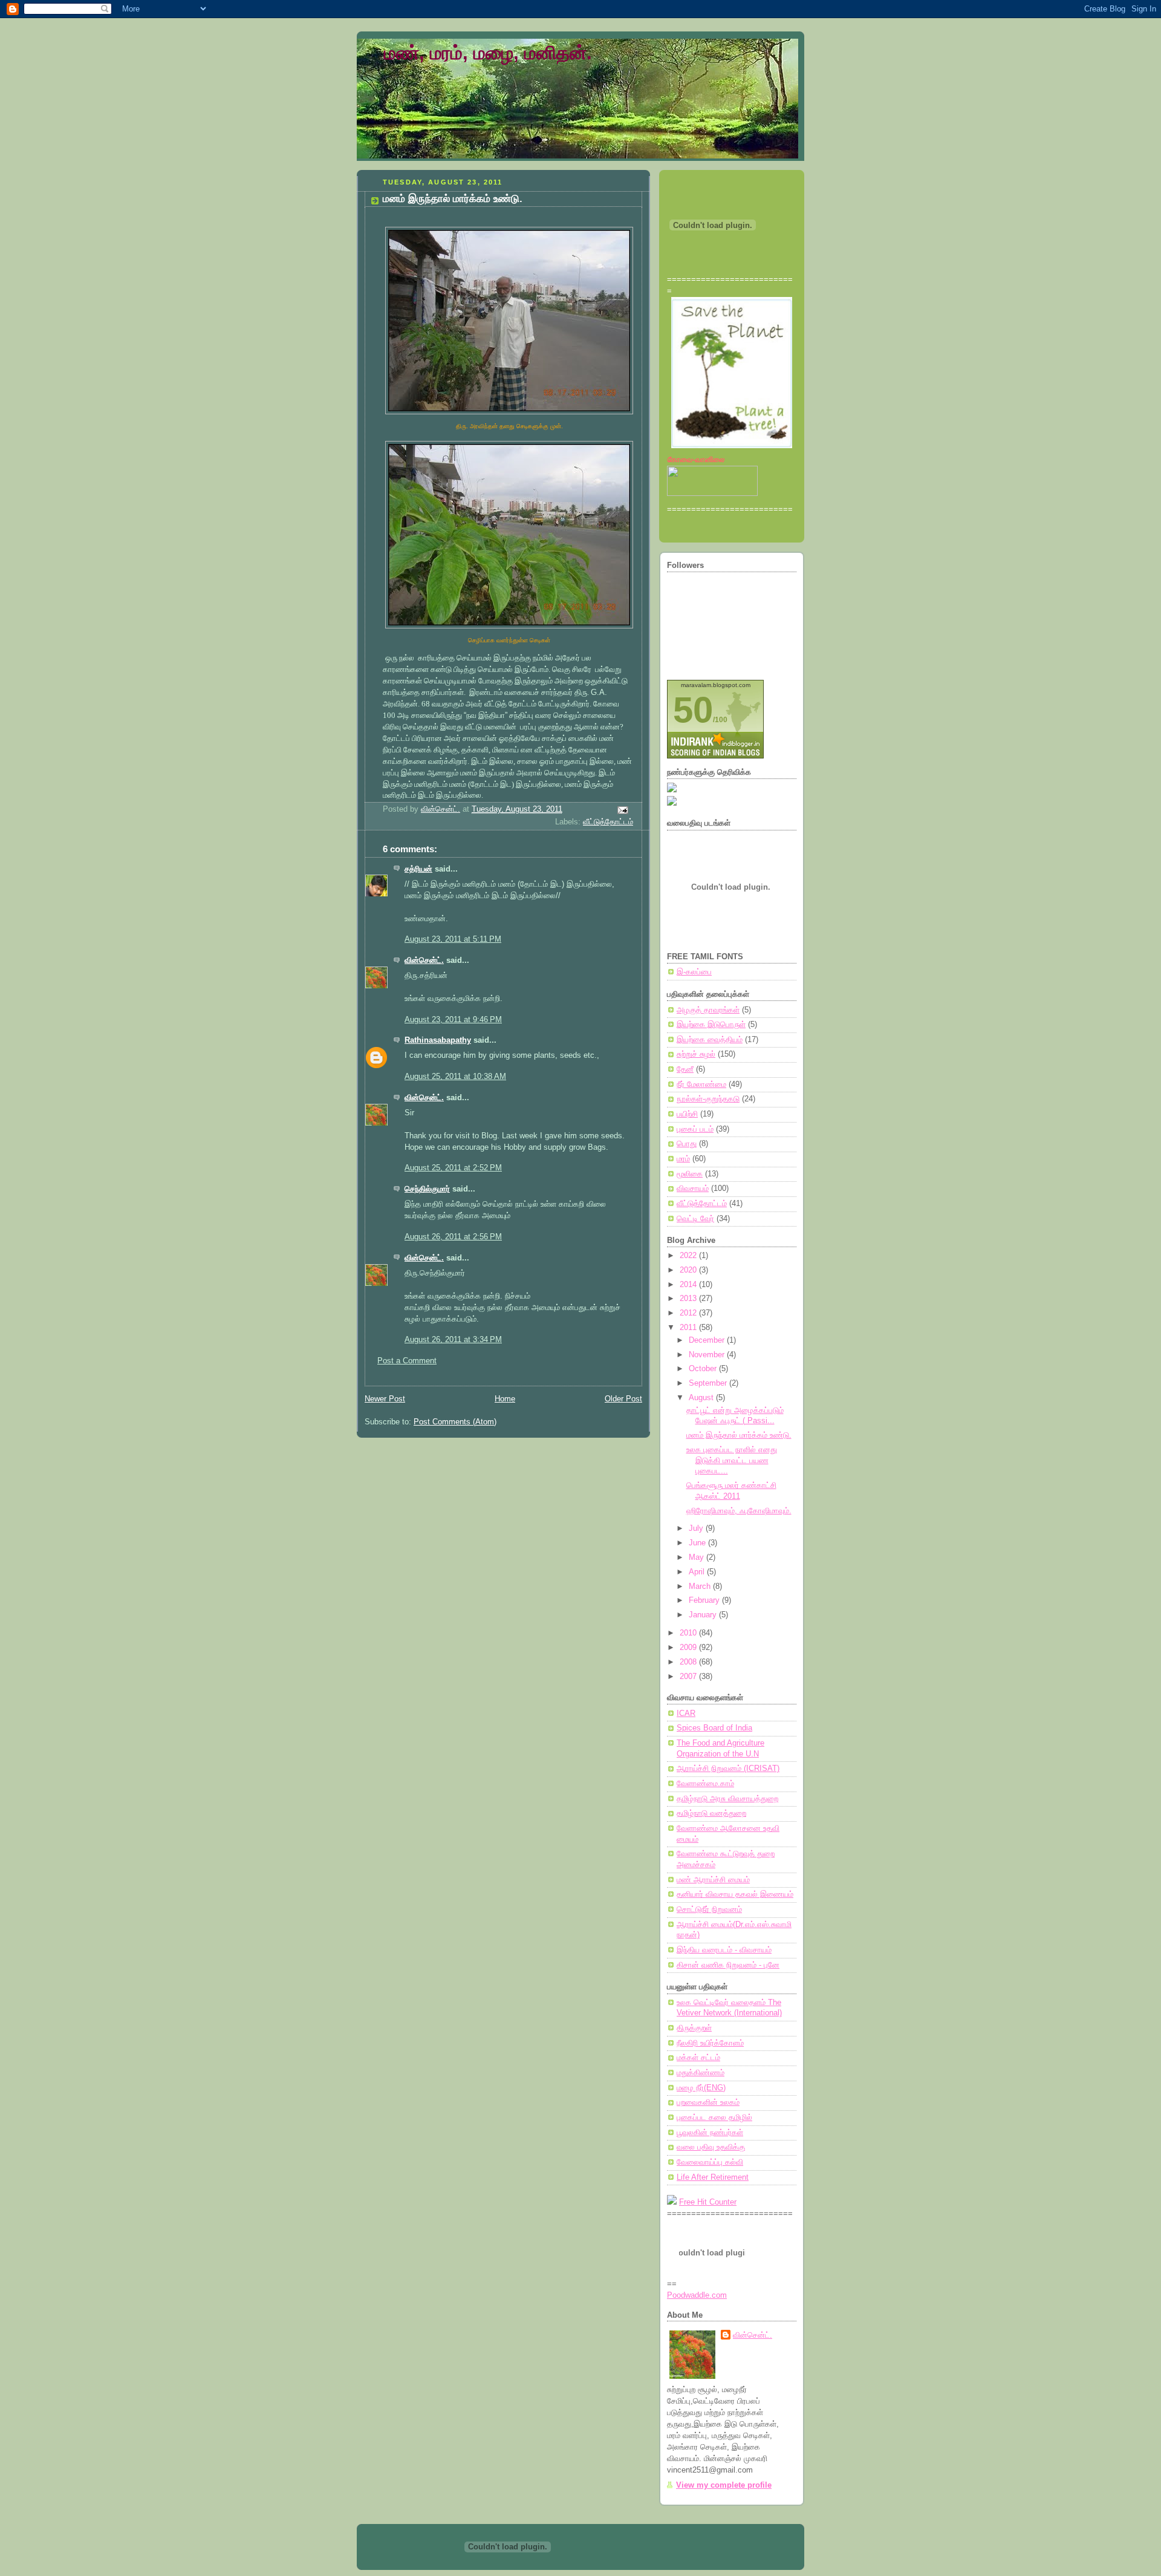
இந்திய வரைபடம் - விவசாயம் (724, 1950)
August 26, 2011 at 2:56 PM (453, 1237)
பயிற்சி (687, 1114)
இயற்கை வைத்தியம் (710, 1040)
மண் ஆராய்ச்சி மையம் (713, 1880)
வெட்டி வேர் (695, 1219)
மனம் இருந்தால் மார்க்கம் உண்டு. (739, 1435)
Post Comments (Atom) (455, 1422)
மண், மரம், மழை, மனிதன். (488, 53)
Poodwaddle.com (697, 2295)
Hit (703, 2202)
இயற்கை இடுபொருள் (711, 1025)
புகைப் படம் (695, 1129)
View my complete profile (724, 2485)
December (708, 1340)
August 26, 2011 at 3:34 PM (453, 1340)
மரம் (683, 1159)
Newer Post (385, 1399)
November (708, 1355)
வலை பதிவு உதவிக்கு (711, 2147)
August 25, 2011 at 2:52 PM (453, 1168)
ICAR (686, 1714)
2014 (689, 1285)
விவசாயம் (693, 1189)
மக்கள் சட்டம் (698, 2058)
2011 (689, 1328)
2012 (689, 1313)
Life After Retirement (713, 2177)
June (698, 1543)
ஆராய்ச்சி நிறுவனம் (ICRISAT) (728, 1769)
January (704, 1615)
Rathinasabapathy (438, 1040)
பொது (687, 1144)
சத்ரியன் (418, 869)
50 (693, 710)
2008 (689, 1662)
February (705, 1600)
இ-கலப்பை (694, 972)
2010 (689, 1633)
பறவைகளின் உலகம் (708, 2102)
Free (688, 2202)
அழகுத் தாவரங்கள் (708, 1010)
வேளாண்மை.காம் (705, 1784)
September (709, 1383)
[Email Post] (622, 810)
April (698, 1572)
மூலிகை (690, 1174)
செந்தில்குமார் (427, 1189)
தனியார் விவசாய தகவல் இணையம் (735, 1894)
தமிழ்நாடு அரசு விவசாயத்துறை (727, 1799)
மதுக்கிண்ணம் (701, 2073)
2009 (689, 1648)
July (697, 1528)
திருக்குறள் (694, 2028)
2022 (689, 1256)
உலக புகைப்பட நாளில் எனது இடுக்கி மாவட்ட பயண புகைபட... (732, 1460)
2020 (689, 1270)
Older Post (623, 1399)
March (701, 1586)
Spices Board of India (714, 1728)
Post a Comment (407, 1361)
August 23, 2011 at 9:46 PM (453, 1020)
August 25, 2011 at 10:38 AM (455, 1077)
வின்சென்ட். (424, 960)
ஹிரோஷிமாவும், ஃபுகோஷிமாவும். (739, 1511)
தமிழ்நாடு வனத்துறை (711, 1813)
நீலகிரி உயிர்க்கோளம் (710, 2043)
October (704, 1369)
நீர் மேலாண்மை (701, 1084)
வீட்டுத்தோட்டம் (608, 822)
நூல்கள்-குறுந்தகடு (708, 1099)
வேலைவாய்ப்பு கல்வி (710, 2162)
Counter (723, 2202)
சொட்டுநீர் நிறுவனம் (709, 1909)
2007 (689, 1677)
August (702, 1398)
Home (505, 1399)
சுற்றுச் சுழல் (696, 1054)
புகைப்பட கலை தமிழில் (714, 2118)
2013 (689, 1299)
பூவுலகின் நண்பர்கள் (710, 2133)
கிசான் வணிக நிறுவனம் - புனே (728, 1965)
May (698, 1557)
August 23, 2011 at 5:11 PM (453, 939)
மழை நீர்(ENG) (701, 2088)
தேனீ (685, 1069)
